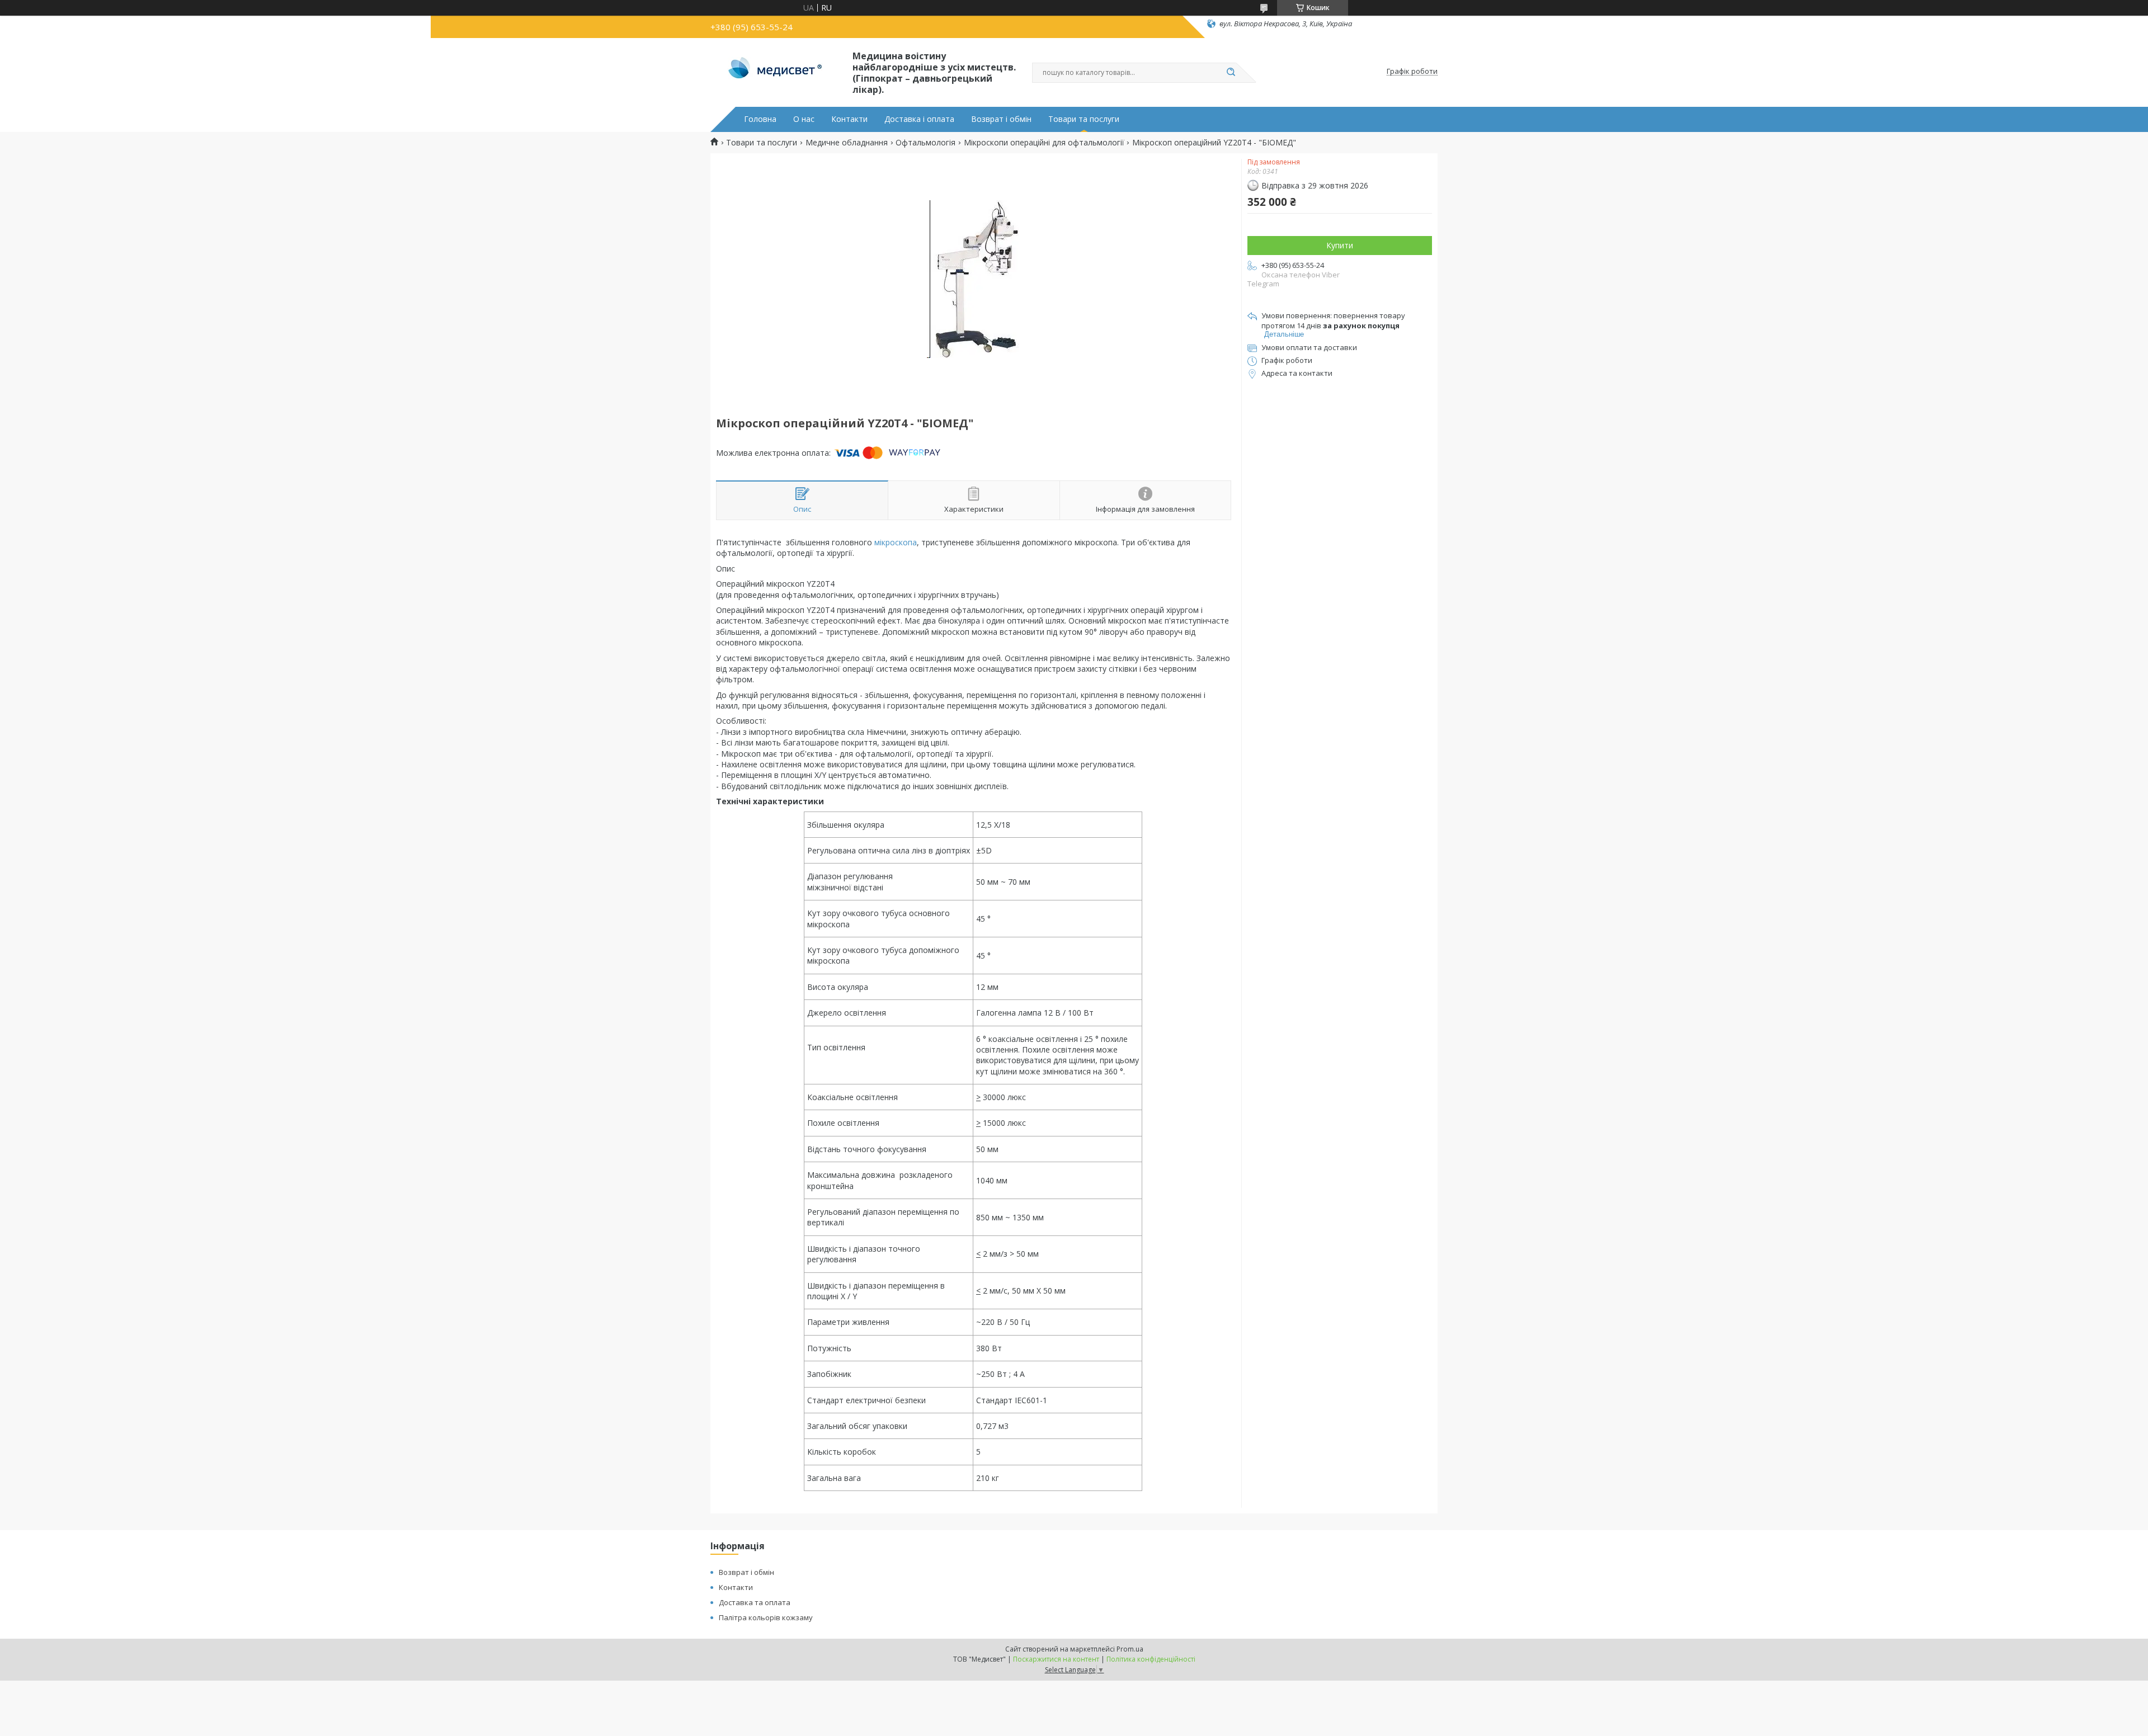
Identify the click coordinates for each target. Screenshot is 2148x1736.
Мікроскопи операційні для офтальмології (1044, 143)
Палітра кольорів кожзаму (766, 1617)
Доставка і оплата (919, 119)
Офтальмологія (925, 143)
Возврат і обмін (1001, 119)
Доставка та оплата (755, 1602)
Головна (760, 119)
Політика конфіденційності (1151, 1659)
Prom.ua (1130, 1649)
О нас (804, 119)
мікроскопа (896, 542)
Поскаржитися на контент (1056, 1659)
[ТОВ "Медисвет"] (776, 72)
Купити (1340, 245)
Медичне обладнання (847, 143)
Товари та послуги (1084, 119)
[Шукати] (1231, 73)
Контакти (849, 119)
